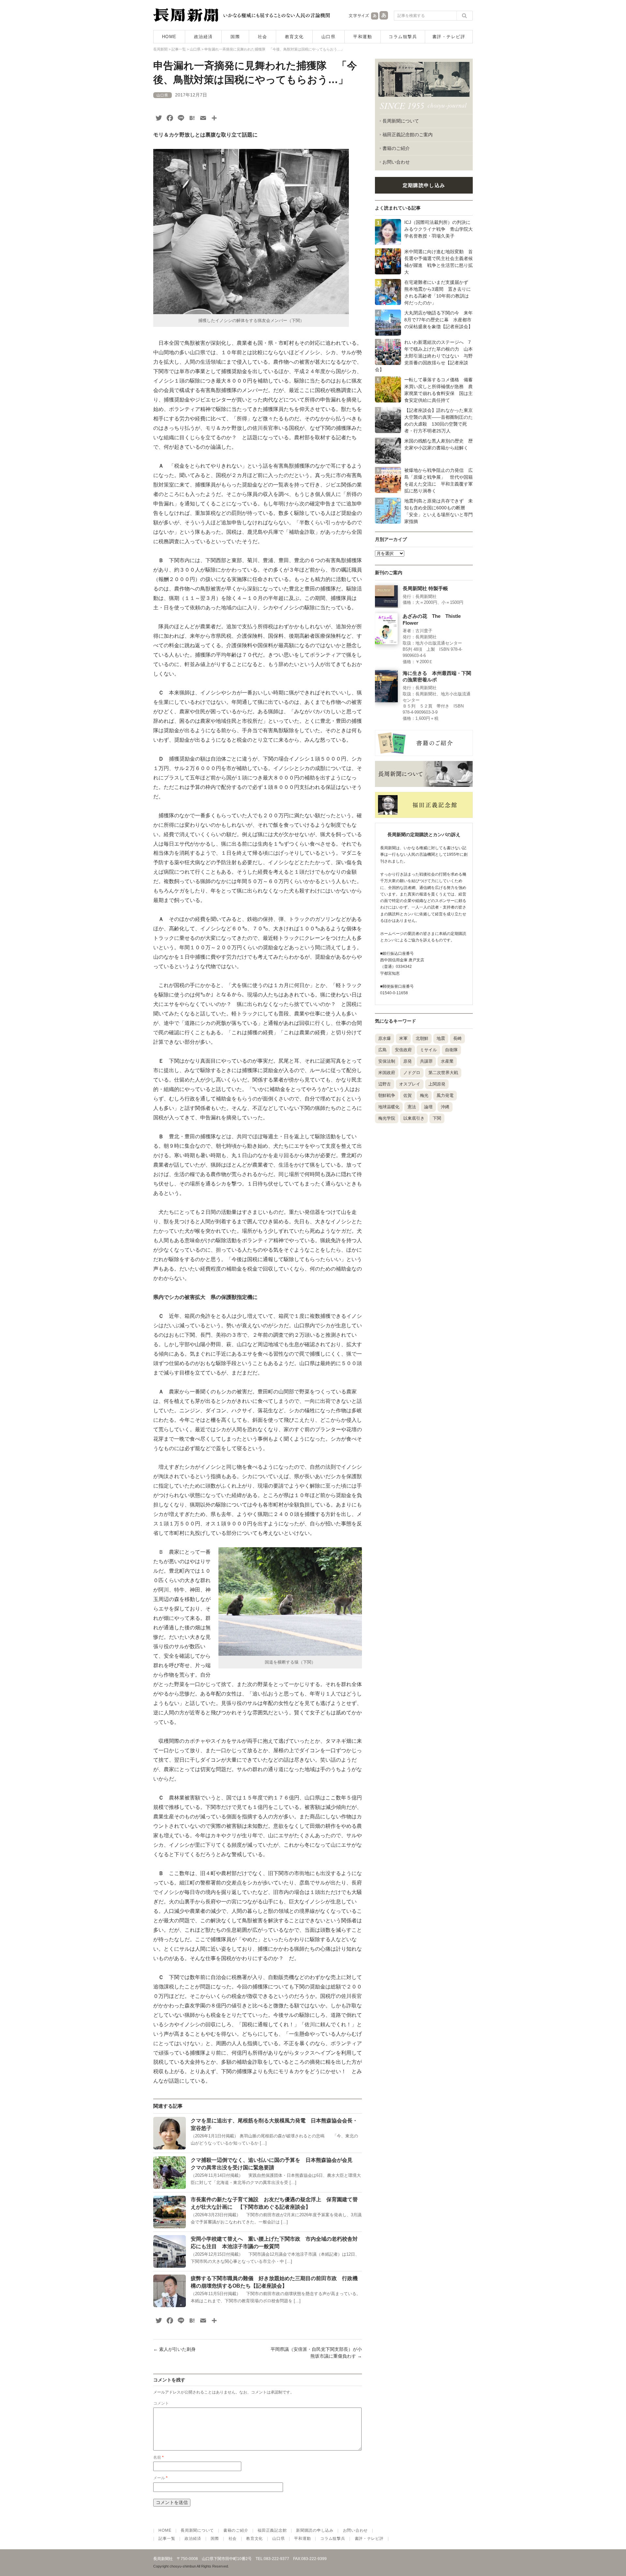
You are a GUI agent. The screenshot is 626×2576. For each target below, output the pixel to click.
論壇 (428, 1107)
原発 (408, 1061)
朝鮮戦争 (387, 1095)
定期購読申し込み (424, 185)
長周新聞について (401, 121)
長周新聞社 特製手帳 (425, 589)
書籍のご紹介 (396, 148)
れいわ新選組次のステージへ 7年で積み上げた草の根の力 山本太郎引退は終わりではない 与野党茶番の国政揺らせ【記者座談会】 (424, 356)
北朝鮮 (422, 1038)
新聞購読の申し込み (315, 2530)
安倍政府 (403, 1050)
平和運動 (363, 37)
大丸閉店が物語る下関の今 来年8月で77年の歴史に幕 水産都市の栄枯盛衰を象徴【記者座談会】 (439, 320)
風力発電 (445, 1095)
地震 (441, 1038)
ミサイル (428, 1050)
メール (160, 2478)
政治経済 (203, 37)
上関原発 (437, 1084)
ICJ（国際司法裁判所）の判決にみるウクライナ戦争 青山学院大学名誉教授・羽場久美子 (439, 229)
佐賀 (408, 1095)
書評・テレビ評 (449, 37)
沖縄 (445, 1107)
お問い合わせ (396, 162)
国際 (235, 37)
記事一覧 (167, 2539)
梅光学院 (387, 1118)
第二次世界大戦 (443, 1073)
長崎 (457, 1038)
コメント (161, 2403)
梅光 (424, 1095)
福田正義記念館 (272, 2530)
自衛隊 (451, 1050)
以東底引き (414, 1118)
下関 (437, 1118)
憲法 (412, 1107)
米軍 (403, 1038)
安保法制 (387, 1061)
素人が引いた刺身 (174, 2349)
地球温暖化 (389, 1107)
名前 (158, 2457)
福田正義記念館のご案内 (408, 135)
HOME (169, 37)
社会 (263, 37)
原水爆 (385, 1038)
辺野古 (385, 1084)
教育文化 (294, 37)
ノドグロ (412, 1073)
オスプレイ (410, 1084)
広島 (382, 1050)
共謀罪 (426, 1061)
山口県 (329, 37)
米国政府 (387, 1073)
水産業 (447, 1061)
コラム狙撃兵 (403, 37)
